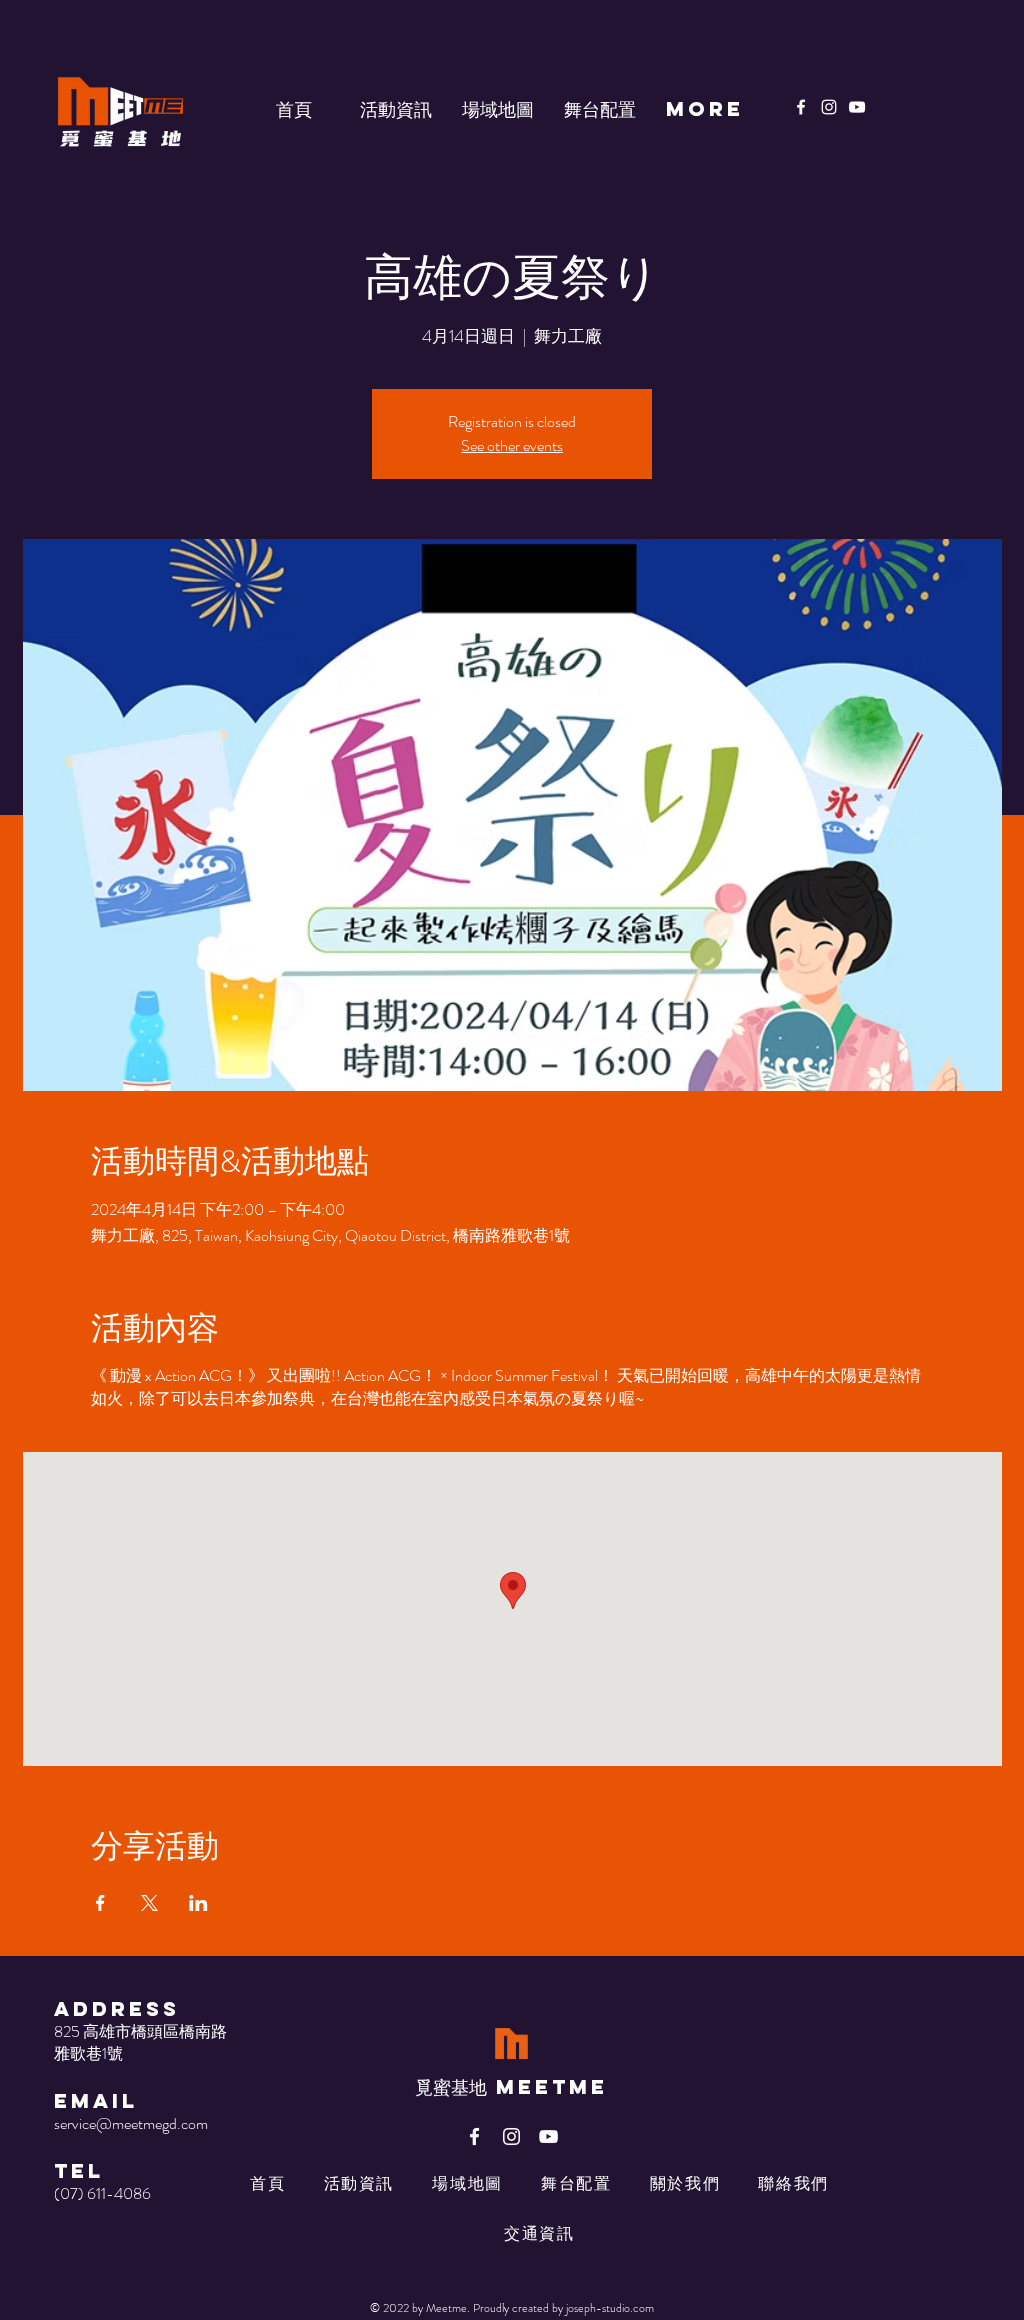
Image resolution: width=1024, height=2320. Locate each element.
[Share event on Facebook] (100, 1903)
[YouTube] (857, 107)
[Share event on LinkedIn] (198, 1903)
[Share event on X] (149, 1903)
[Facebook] (801, 107)
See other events (512, 445)
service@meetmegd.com (131, 2123)
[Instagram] (829, 107)
